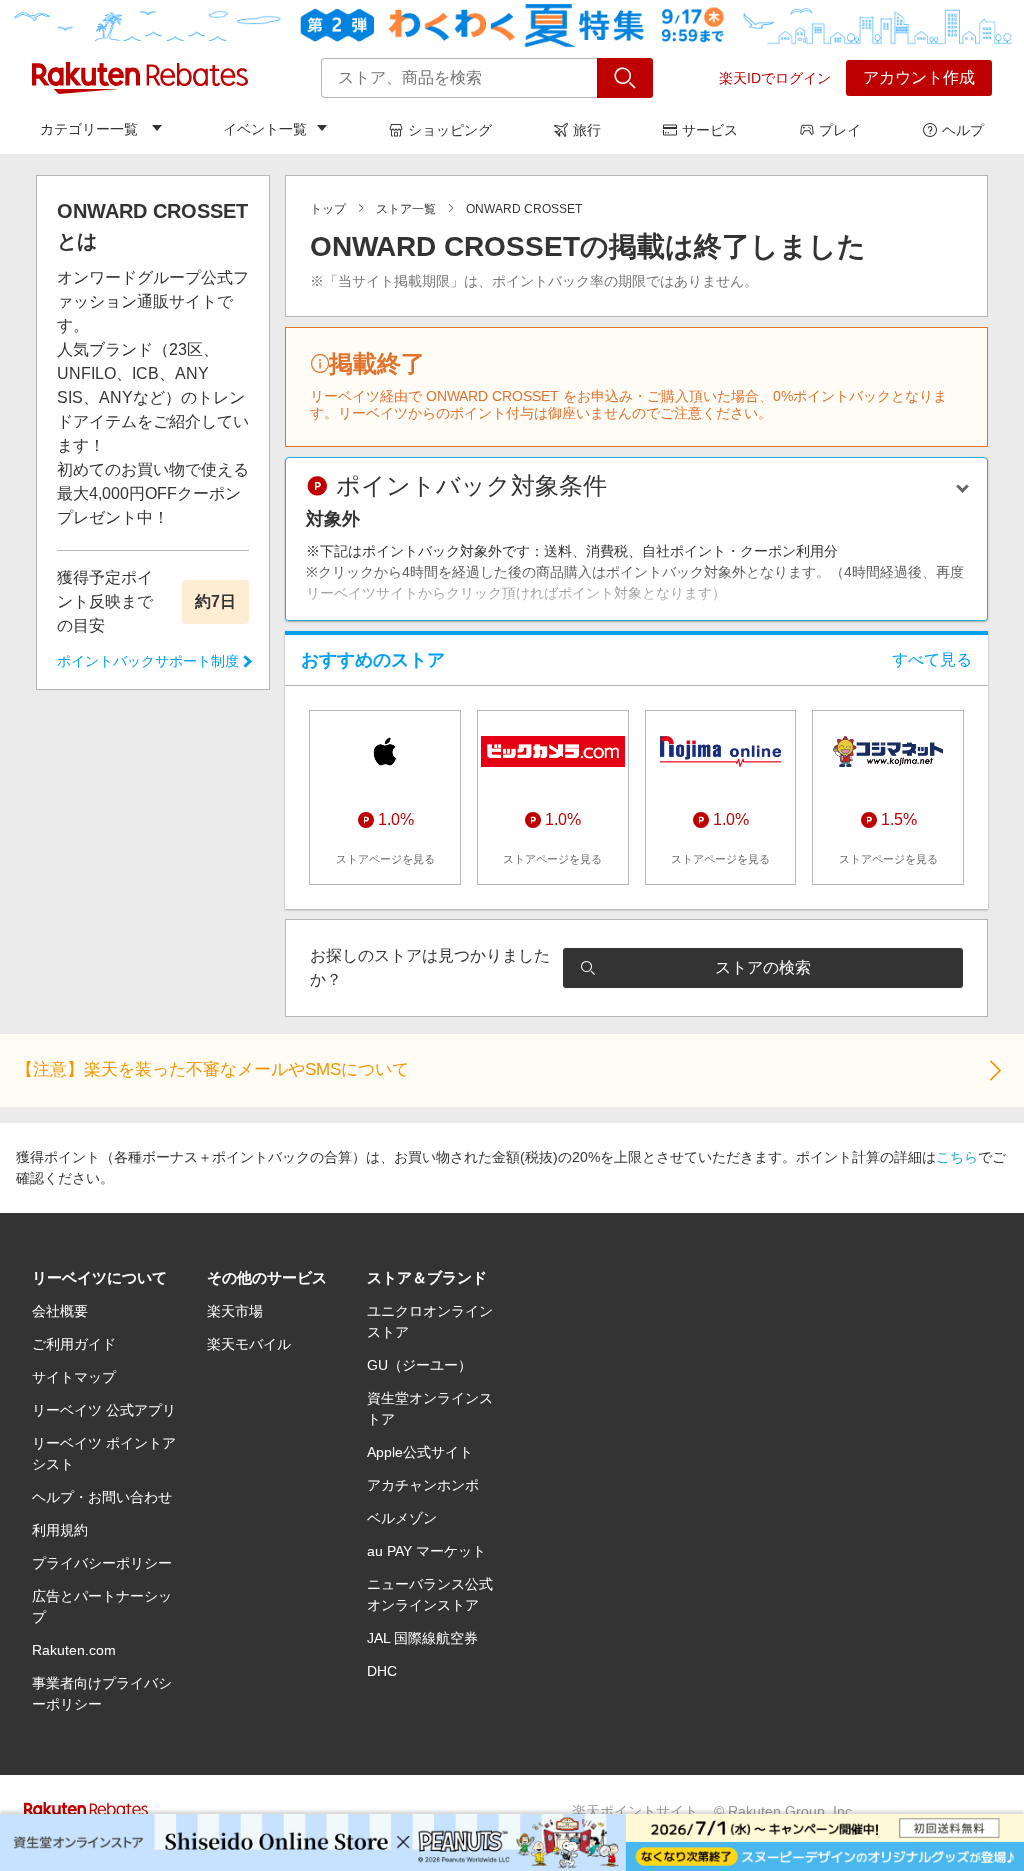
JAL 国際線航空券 (422, 1638)
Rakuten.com (74, 1650)
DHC (382, 1671)
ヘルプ (963, 130)
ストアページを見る (385, 859)
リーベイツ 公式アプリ (104, 1410)
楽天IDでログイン (775, 78)
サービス (710, 130)
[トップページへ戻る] (140, 78)
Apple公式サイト (420, 1452)
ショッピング (450, 130)
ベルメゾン (402, 1518)
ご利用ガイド (74, 1344)
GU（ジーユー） (419, 1365)
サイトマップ (74, 1377)
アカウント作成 (919, 77)
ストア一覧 (406, 209)
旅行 (587, 130)
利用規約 (60, 1530)
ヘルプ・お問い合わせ (102, 1497)
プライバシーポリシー (102, 1563)
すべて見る (932, 659)
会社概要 (60, 1311)
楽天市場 (235, 1311)
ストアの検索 (763, 967)
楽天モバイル (249, 1344)
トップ (328, 209)
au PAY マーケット (426, 1551)
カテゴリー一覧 (89, 129)
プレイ (840, 130)
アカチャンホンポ (423, 1485)
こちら (957, 1157)
